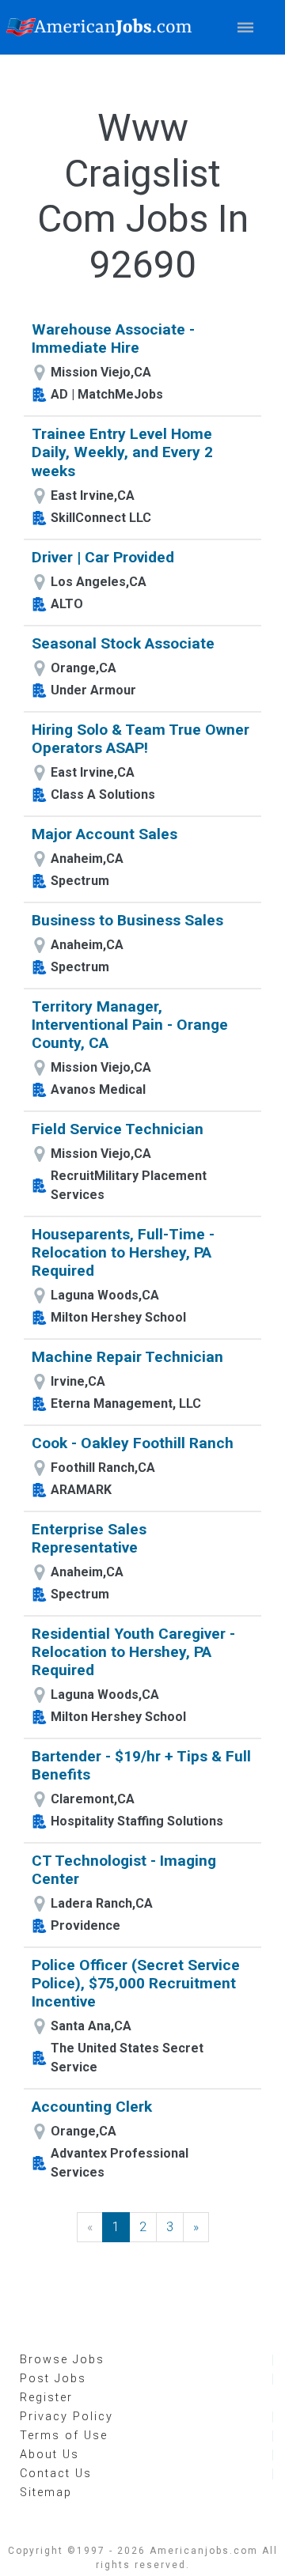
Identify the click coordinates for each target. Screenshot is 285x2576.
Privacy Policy (66, 2417)
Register (46, 2398)
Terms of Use (64, 2436)
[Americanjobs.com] (103, 27)
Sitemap (46, 2493)
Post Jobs (53, 2379)
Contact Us (56, 2474)
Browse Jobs (62, 2360)
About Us (49, 2455)
